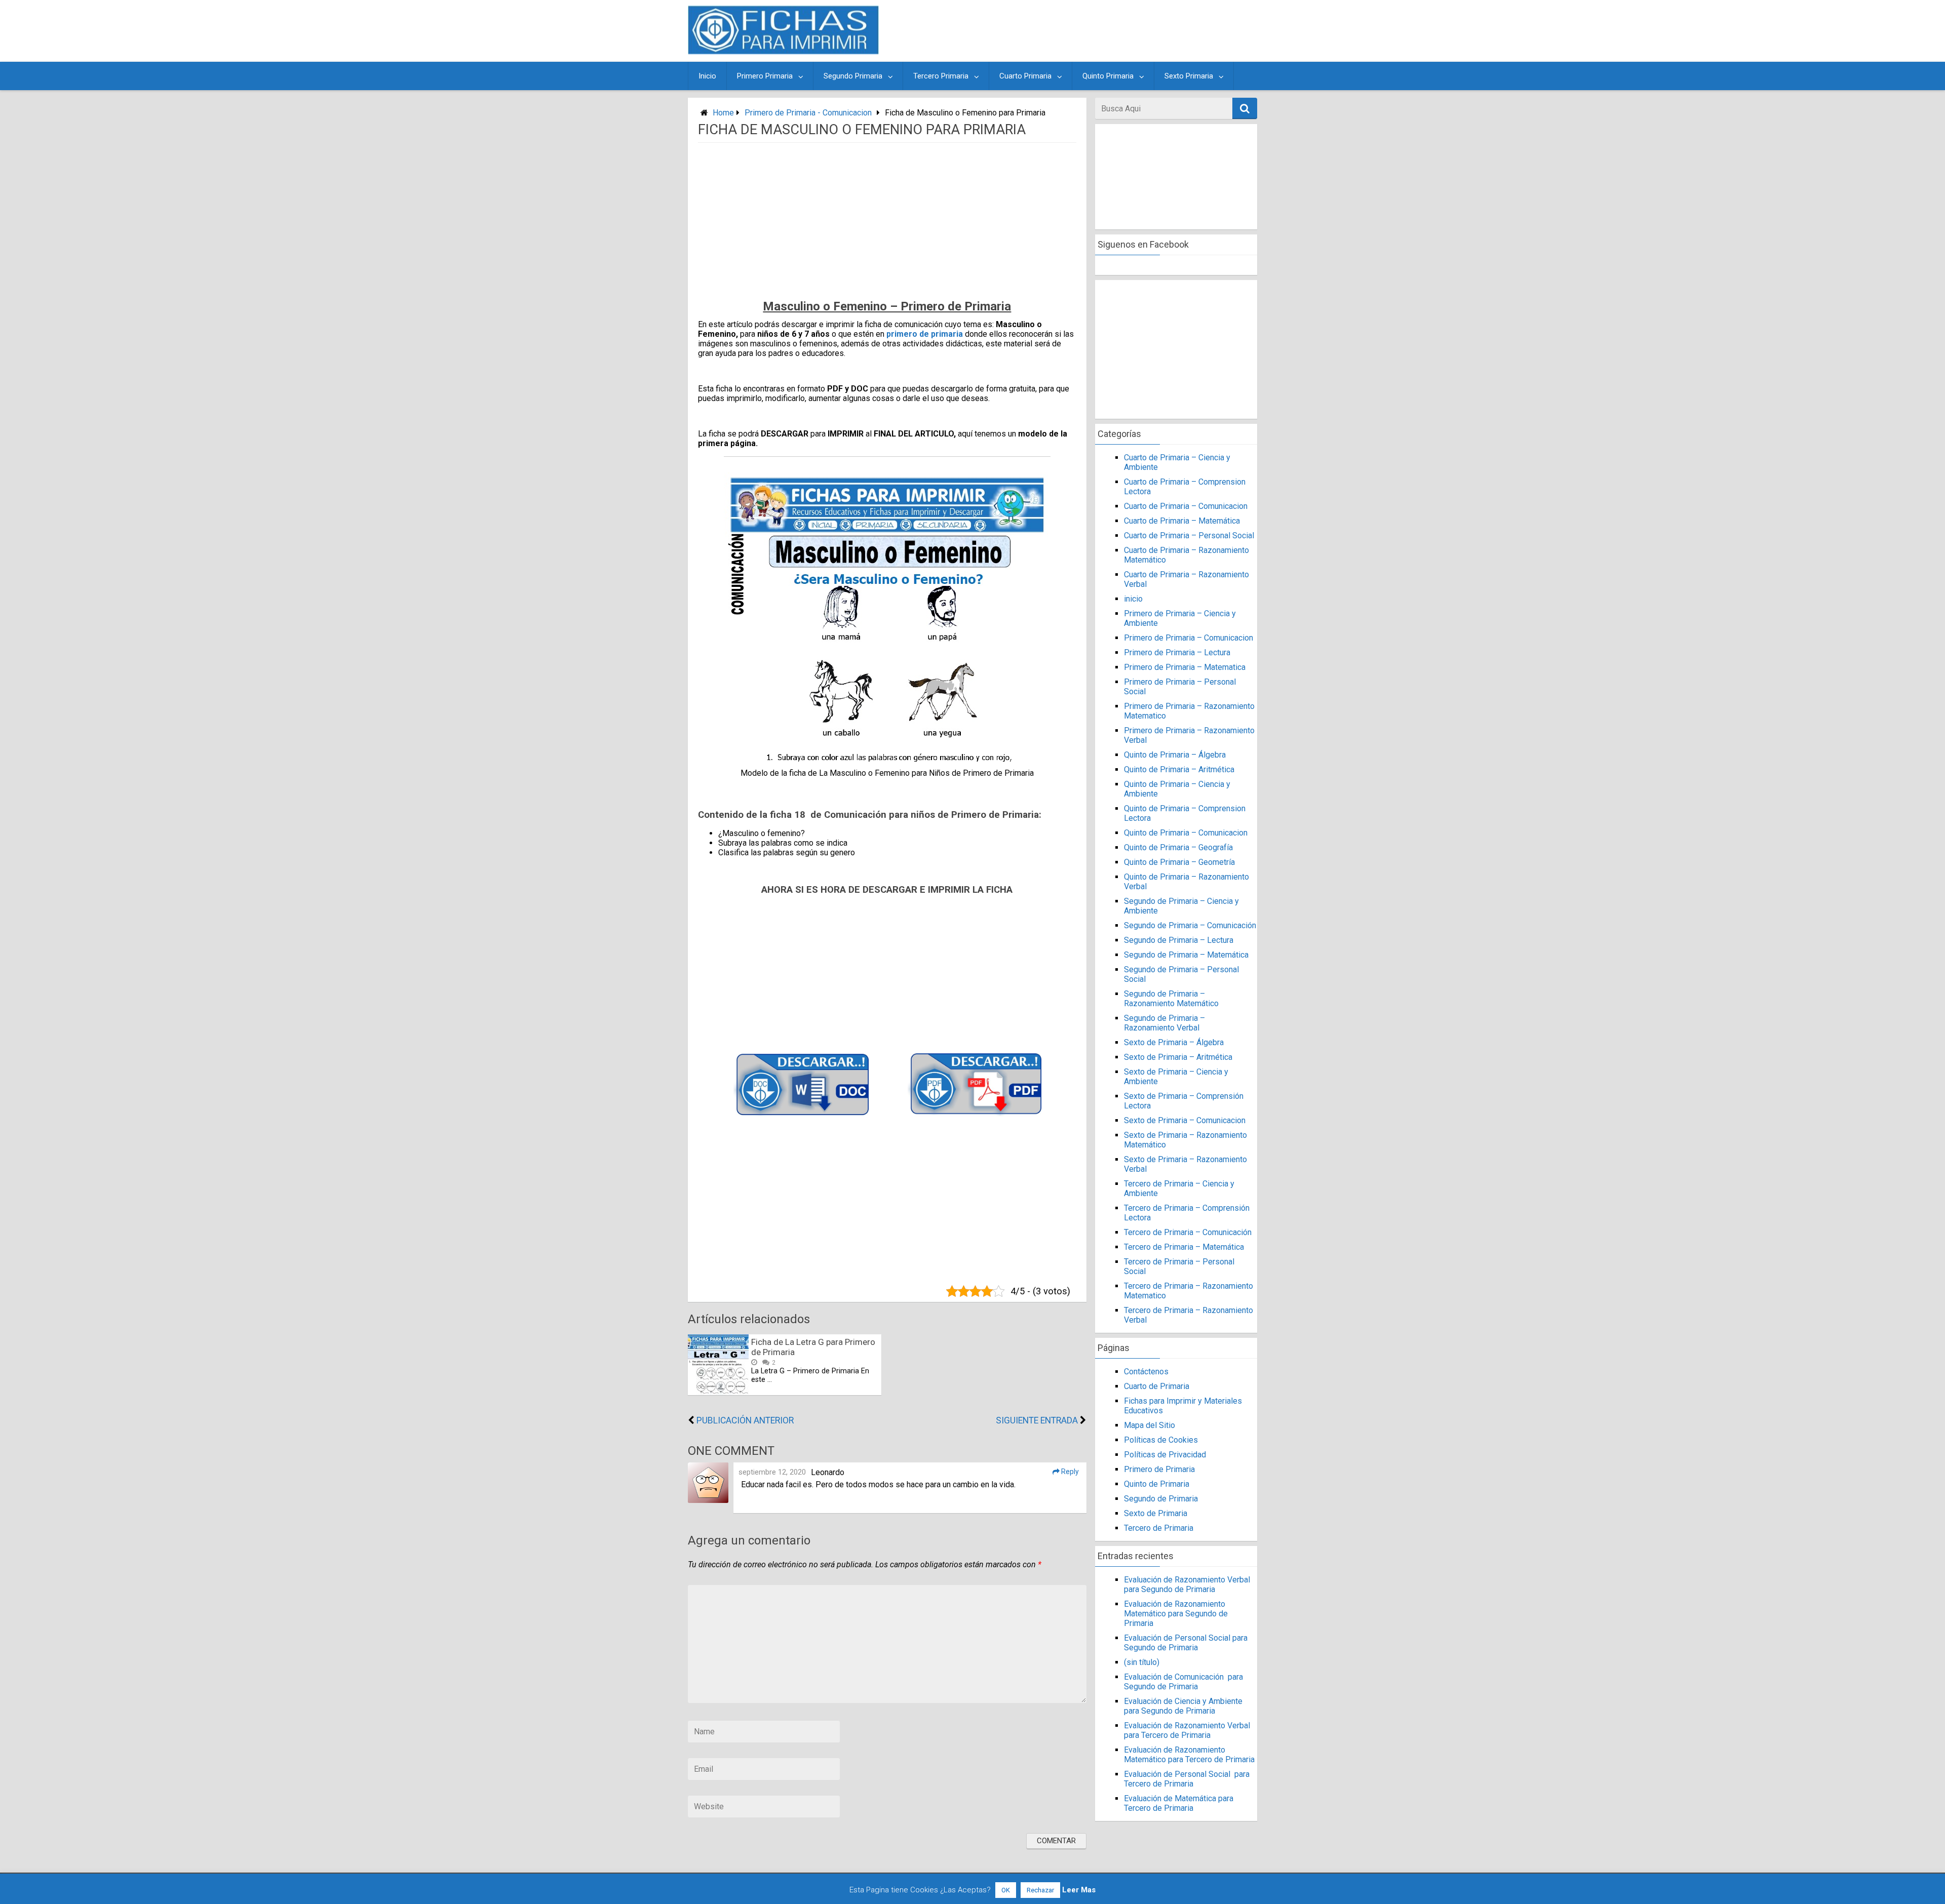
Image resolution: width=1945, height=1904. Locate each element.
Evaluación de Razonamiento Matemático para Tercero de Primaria (1189, 1755)
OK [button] (1006, 1890)
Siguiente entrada (1037, 1420)
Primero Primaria (765, 76)
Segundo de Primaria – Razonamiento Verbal (1164, 1023)
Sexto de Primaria (1156, 1513)
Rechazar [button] (1040, 1890)
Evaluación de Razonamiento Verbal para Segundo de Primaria (1187, 1584)
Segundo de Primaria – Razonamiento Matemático (1171, 999)
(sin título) (1142, 1662)
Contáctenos (1146, 1372)
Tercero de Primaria (1159, 1528)
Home (723, 113)
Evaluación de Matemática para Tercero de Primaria (1179, 1803)
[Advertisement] (1070, 31)
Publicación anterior (745, 1420)
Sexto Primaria (1189, 76)
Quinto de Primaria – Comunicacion (1186, 833)
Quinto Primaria (1108, 76)
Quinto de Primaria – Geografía (1178, 847)
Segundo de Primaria (1161, 1499)
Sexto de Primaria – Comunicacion (1185, 1120)
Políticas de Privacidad (1165, 1455)
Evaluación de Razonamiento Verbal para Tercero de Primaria (1187, 1730)
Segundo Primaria (853, 76)
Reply (1069, 1472)
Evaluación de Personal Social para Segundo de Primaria (1186, 1643)
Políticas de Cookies (1161, 1440)
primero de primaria (925, 334)
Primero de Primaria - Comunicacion (808, 113)
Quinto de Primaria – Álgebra (1175, 755)
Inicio (707, 76)
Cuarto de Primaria (1157, 1386)
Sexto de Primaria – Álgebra (1174, 1042)
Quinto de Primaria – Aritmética (1179, 769)
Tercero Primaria (941, 76)
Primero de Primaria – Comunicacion (1189, 638)
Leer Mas (1079, 1890)
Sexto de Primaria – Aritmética (1178, 1057)
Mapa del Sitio (1150, 1425)
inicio (1133, 599)
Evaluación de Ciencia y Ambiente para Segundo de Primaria (1183, 1706)
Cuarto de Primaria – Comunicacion (1186, 506)
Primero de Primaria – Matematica (1185, 667)
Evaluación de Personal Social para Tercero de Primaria (1187, 1779)
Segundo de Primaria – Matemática (1186, 955)
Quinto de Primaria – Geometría (1179, 862)
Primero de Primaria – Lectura (1177, 652)
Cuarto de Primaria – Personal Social (1189, 535)
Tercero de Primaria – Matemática (1184, 1247)
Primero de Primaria (1159, 1469)
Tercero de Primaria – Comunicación (1188, 1232)
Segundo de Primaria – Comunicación (1190, 925)
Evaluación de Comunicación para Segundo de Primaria (1183, 1682)
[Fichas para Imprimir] (783, 51)
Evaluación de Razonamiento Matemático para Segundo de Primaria (1176, 1614)
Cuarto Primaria (1025, 76)
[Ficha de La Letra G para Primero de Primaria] (718, 1392)
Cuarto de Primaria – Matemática (1182, 521)
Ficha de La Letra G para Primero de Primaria (813, 1347)
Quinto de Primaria (1157, 1484)
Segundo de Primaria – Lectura (1179, 940)
